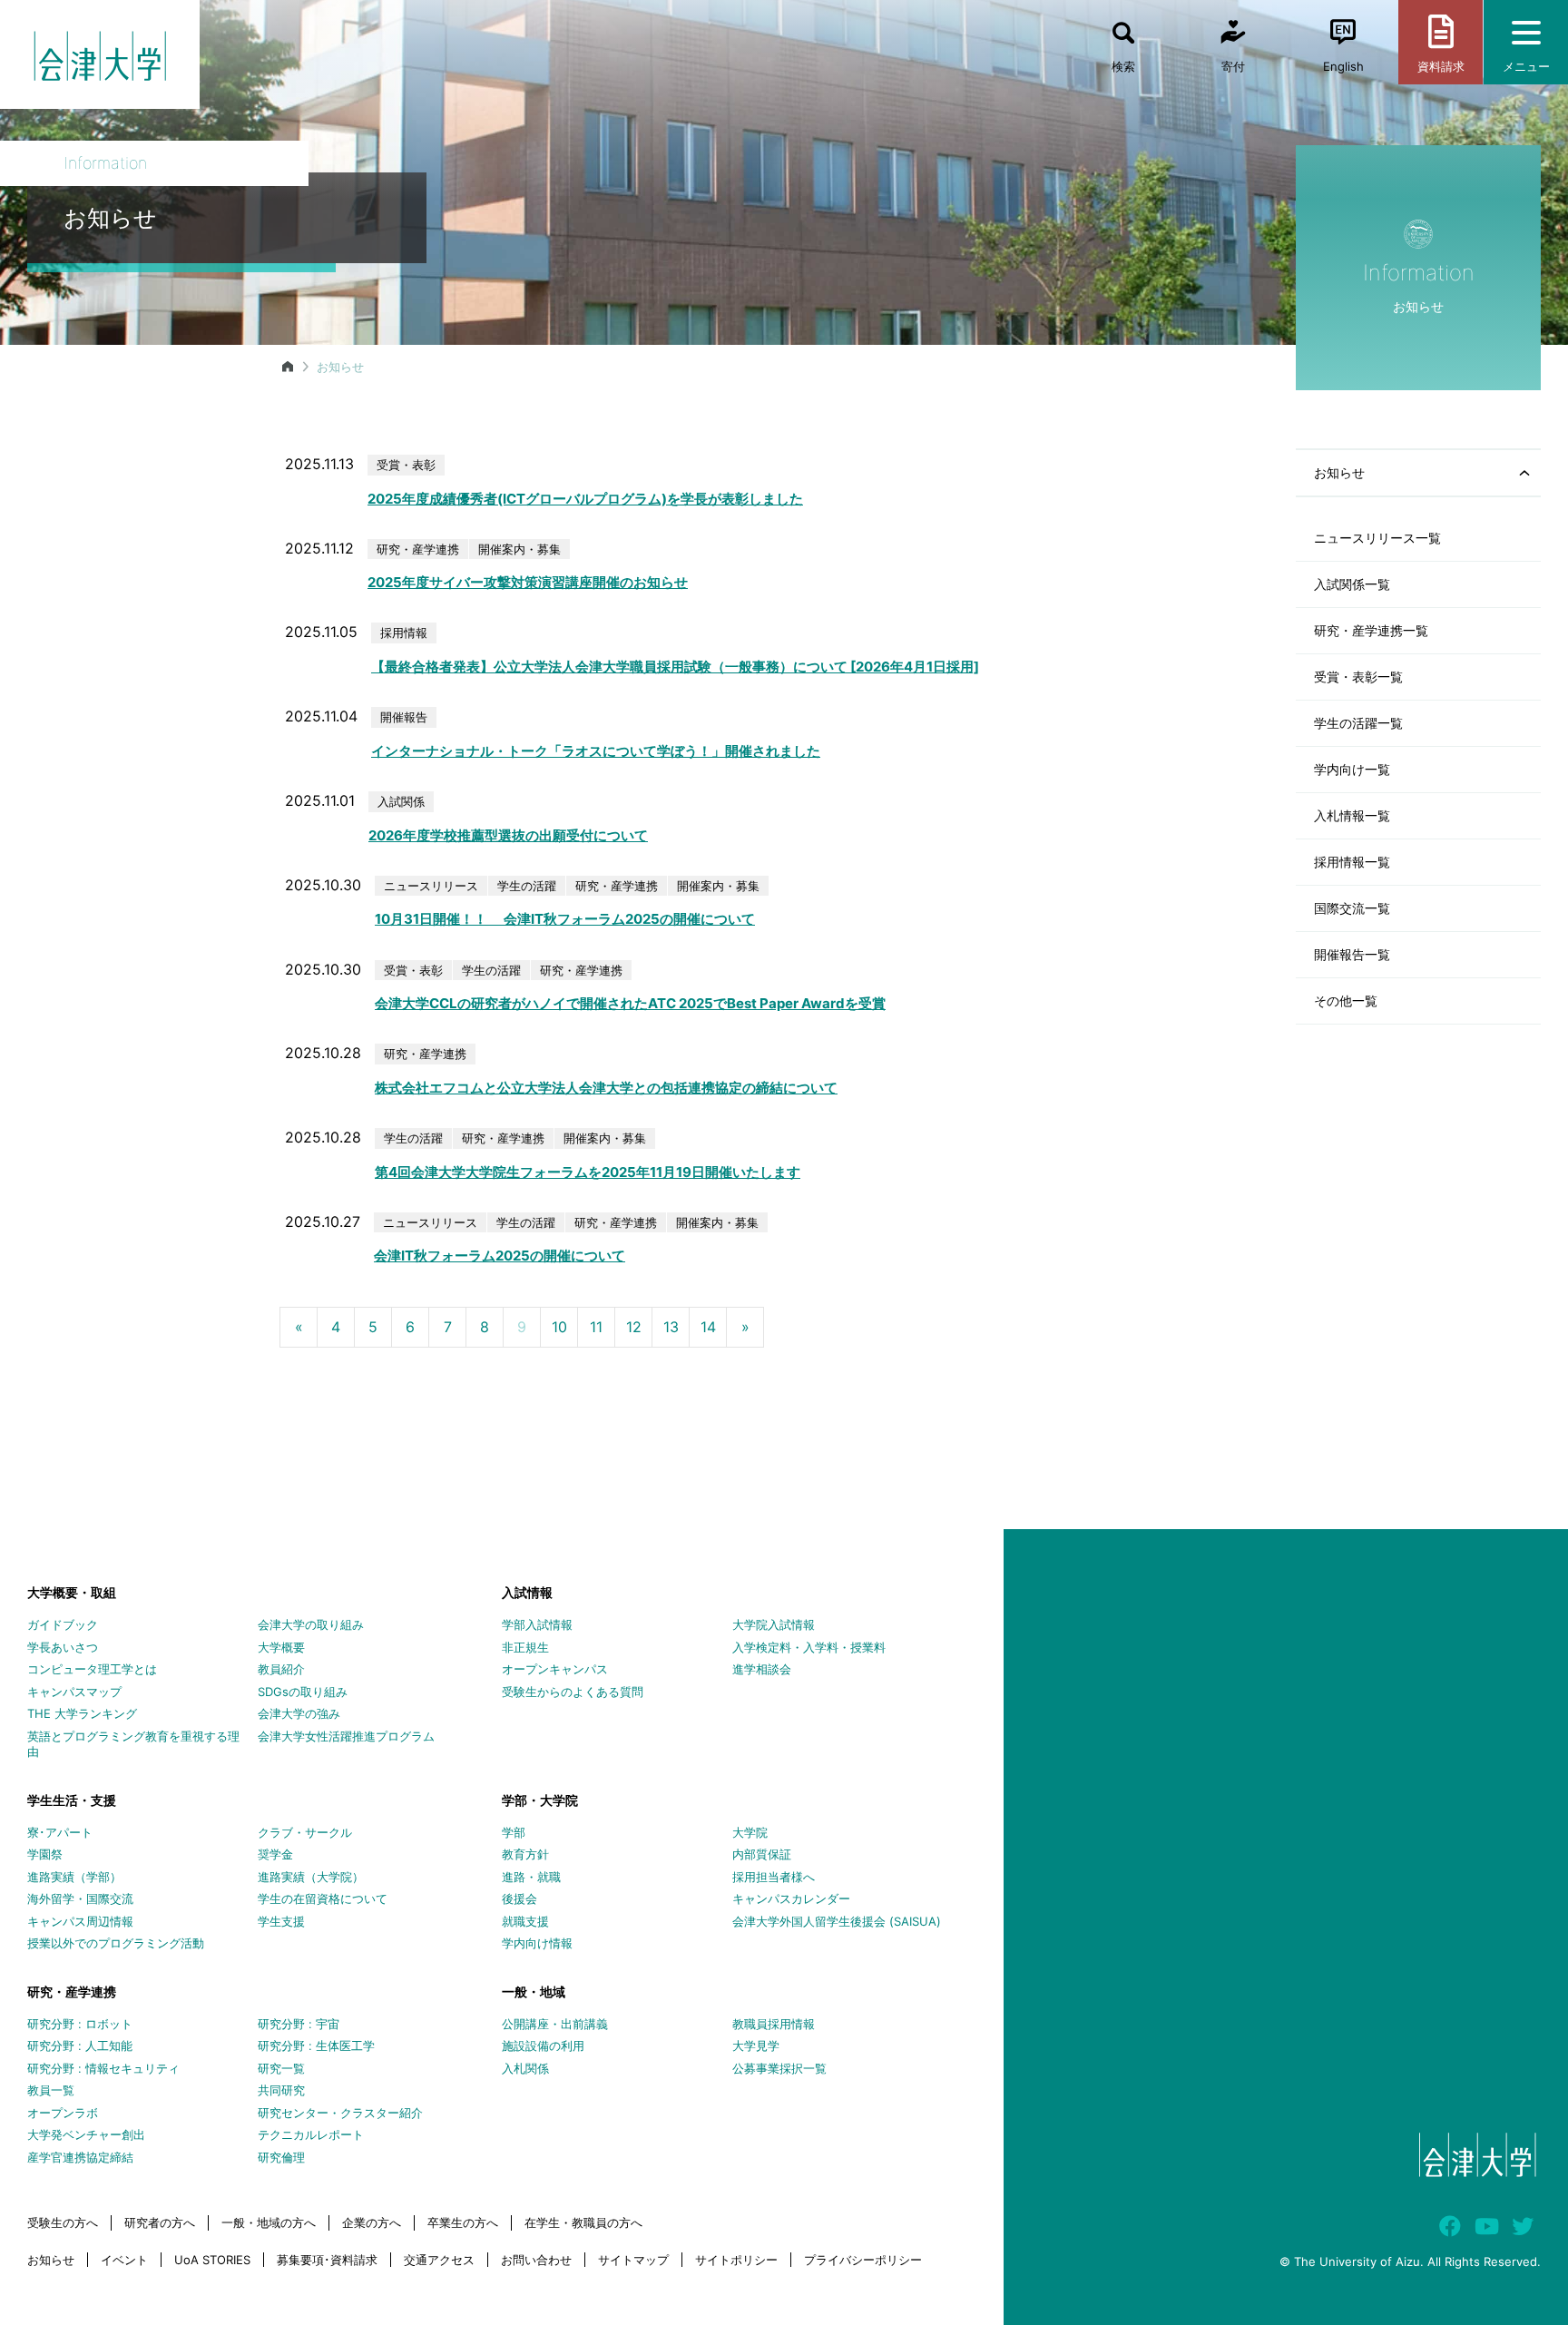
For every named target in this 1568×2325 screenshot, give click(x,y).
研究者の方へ (160, 2222)
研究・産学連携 (72, 1991)
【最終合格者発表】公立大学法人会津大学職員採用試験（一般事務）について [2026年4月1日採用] (675, 667)
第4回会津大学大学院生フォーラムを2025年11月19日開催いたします (588, 1172)
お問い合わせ (536, 2260)
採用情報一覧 (1352, 862)
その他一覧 (1346, 1001)
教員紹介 (281, 1669)
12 (634, 1327)
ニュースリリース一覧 (1377, 538)
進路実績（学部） (74, 1877)
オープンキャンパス (555, 1669)
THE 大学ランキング (82, 1713)
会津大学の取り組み (311, 1624)
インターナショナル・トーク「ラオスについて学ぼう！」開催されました (596, 751)
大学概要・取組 (72, 1592)
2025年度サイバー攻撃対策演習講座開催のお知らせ (528, 582)
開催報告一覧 (1352, 954)
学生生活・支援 (72, 1800)
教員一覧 (51, 2090)
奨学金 (275, 1854)
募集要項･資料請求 (327, 2260)
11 (596, 1327)
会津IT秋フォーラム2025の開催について (500, 1256)
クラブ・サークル (305, 1832)
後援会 (519, 1898)
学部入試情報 (537, 1624)
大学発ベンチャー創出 (86, 2134)
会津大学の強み (299, 1713)
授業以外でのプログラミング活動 (116, 1943)
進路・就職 (531, 1877)
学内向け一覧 (1352, 769)
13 (671, 1327)
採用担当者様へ (774, 1877)
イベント (124, 2260)
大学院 (750, 1832)
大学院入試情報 (774, 1624)
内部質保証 (762, 1854)
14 (708, 1327)
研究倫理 (281, 2157)
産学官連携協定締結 (80, 2157)
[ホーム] (288, 367)
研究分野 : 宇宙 (299, 2024)
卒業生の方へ (463, 2222)
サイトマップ (633, 2260)
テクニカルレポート (311, 2134)
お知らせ (51, 2260)
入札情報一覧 (1352, 815)
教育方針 (525, 1854)
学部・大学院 (540, 1800)
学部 (514, 1832)
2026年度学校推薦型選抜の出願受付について (508, 835)
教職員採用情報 (774, 2024)
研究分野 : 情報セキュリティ (103, 2068)
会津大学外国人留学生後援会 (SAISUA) (837, 1921)
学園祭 (45, 1854)
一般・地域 (534, 1991)
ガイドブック (63, 1624)
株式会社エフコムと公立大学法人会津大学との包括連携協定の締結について (606, 1088)
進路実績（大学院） (311, 1877)
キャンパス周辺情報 (80, 1921)
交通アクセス (439, 2260)
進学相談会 (762, 1669)
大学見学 (756, 2045)
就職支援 (525, 1921)
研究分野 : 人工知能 (80, 2045)
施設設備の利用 (543, 2045)
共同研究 (281, 2090)
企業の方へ (372, 2222)
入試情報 (527, 1592)
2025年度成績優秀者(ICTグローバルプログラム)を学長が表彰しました (585, 499)
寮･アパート (60, 1832)
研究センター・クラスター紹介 (340, 2113)
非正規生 (525, 1647)
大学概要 (281, 1647)
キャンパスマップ (74, 1692)
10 (559, 1327)
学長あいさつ (63, 1647)
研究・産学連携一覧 (1371, 630)
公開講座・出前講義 (555, 2024)
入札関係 (525, 2068)
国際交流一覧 (1352, 908)
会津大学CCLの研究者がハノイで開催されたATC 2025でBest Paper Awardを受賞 (630, 1003)
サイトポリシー (736, 2260)
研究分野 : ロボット (80, 2024)
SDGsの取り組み (303, 1692)
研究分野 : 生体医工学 (316, 2045)
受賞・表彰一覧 (1358, 677)
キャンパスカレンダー (791, 1898)
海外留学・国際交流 (80, 1898)
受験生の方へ (63, 2222)
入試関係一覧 (1352, 584)
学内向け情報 (537, 1943)
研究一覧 (281, 2068)
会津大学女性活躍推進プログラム (346, 1736)
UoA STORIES (212, 2260)
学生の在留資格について (323, 1898)
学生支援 (281, 1921)
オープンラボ (63, 2113)
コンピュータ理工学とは (92, 1669)
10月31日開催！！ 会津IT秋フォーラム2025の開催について (565, 919)
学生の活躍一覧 (1358, 723)
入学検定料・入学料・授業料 (809, 1647)
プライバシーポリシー (863, 2260)
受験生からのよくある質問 (573, 1692)
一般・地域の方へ (269, 2222)
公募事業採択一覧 (779, 2068)
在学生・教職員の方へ (583, 2222)
